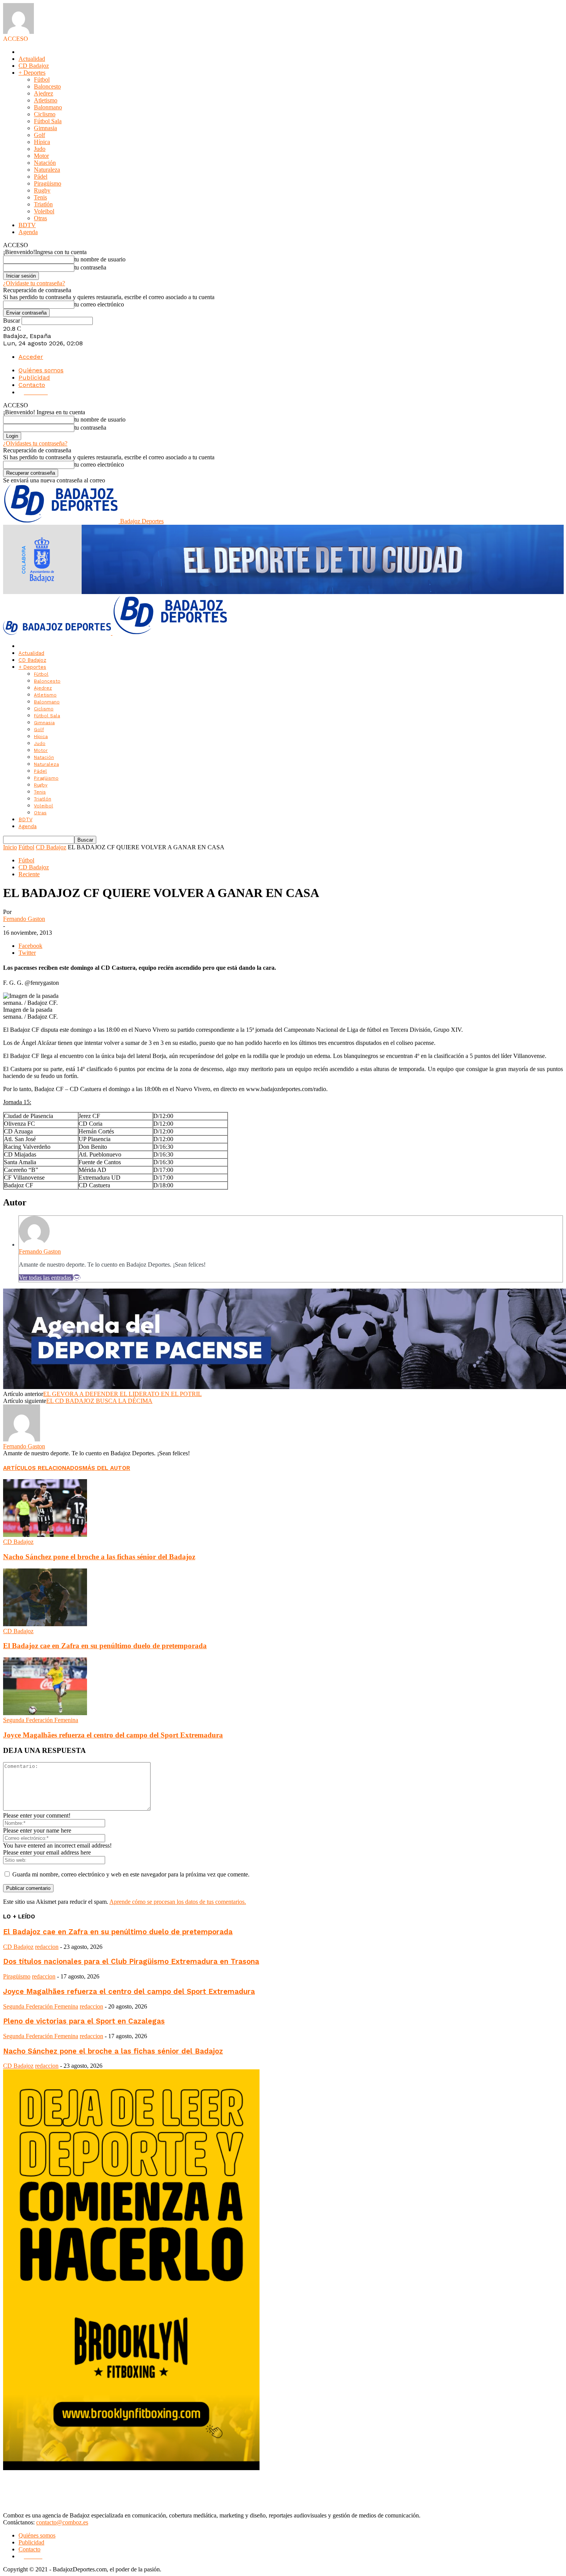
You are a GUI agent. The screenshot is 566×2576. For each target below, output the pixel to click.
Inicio (10, 847)
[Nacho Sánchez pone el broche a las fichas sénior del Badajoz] (45, 1535)
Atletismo (46, 100)
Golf (39, 135)
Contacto (32, 385)
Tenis (40, 197)
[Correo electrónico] (77, 1278)
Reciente (29, 874)
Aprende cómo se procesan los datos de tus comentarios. (178, 1902)
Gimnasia (45, 128)
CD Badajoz (34, 66)
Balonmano (48, 107)
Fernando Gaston (24, 919)
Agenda (28, 232)
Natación (45, 163)
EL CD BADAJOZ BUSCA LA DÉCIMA (99, 1401)
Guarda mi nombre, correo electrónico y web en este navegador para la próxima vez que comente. (131, 1874)
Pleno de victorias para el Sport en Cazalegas (84, 2021)
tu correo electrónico (99, 304)
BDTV (27, 225)
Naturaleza (47, 170)
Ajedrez (44, 93)
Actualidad (32, 59)
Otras (40, 218)
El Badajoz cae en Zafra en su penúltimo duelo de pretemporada (105, 1646)
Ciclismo (45, 114)
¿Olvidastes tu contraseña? (35, 443)
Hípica (42, 142)
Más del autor (106, 1468)
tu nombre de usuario (100, 259)
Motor (41, 156)
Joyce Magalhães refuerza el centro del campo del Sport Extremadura (113, 1735)
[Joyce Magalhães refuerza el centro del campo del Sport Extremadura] (45, 1713)
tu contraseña (90, 267)
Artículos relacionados (43, 1468)
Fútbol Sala (48, 121)
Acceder (31, 357)
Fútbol (42, 80)
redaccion (47, 1947)
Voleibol (44, 211)
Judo (40, 149)
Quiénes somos (41, 370)
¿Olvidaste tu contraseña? (34, 283)
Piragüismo (48, 183)
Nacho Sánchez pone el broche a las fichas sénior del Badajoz (99, 1557)
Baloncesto (47, 86)
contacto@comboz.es (62, 2522)
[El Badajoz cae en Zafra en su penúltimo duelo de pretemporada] (45, 1624)
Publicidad (34, 377)
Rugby (42, 190)
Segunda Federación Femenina (41, 1720)
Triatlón (43, 204)
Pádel (41, 177)
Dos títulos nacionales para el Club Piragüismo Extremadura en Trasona (131, 1962)
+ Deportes (32, 73)
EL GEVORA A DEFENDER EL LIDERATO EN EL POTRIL (122, 1394)
